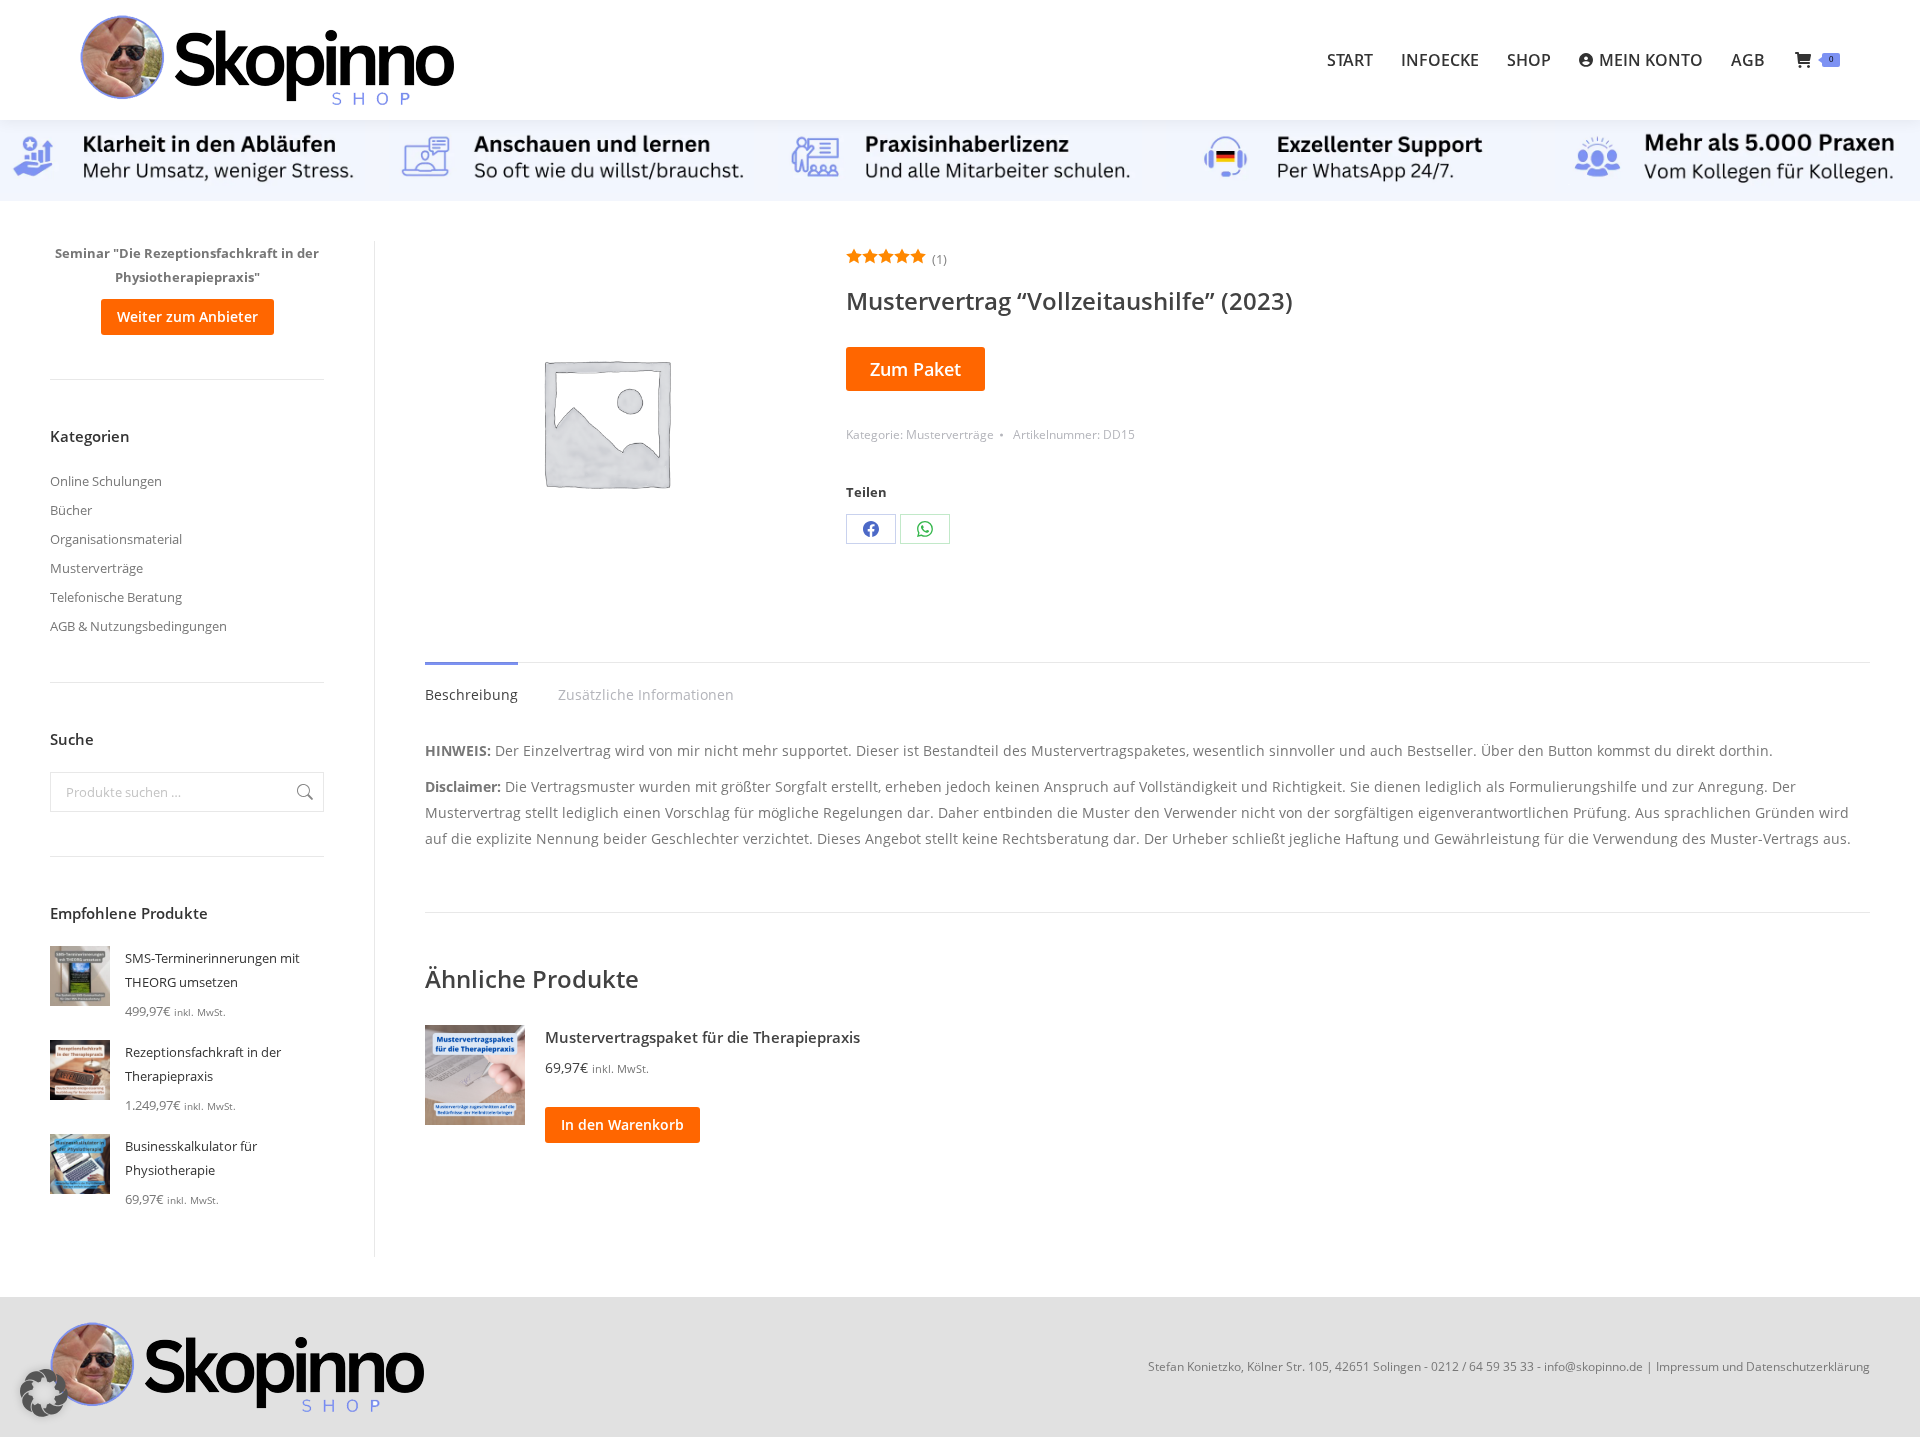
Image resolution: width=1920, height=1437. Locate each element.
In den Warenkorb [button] (622, 1124)
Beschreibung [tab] (471, 694)
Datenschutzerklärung (1808, 1366)
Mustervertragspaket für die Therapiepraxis (702, 1037)
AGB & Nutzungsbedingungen (138, 626)
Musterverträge (950, 434)
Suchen (303, 792)
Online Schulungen (106, 481)
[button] (44, 1393)
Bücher (71, 510)
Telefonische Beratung (116, 597)
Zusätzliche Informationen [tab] (646, 694)
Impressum (1687, 1366)
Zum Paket (915, 369)
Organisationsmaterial (116, 539)
